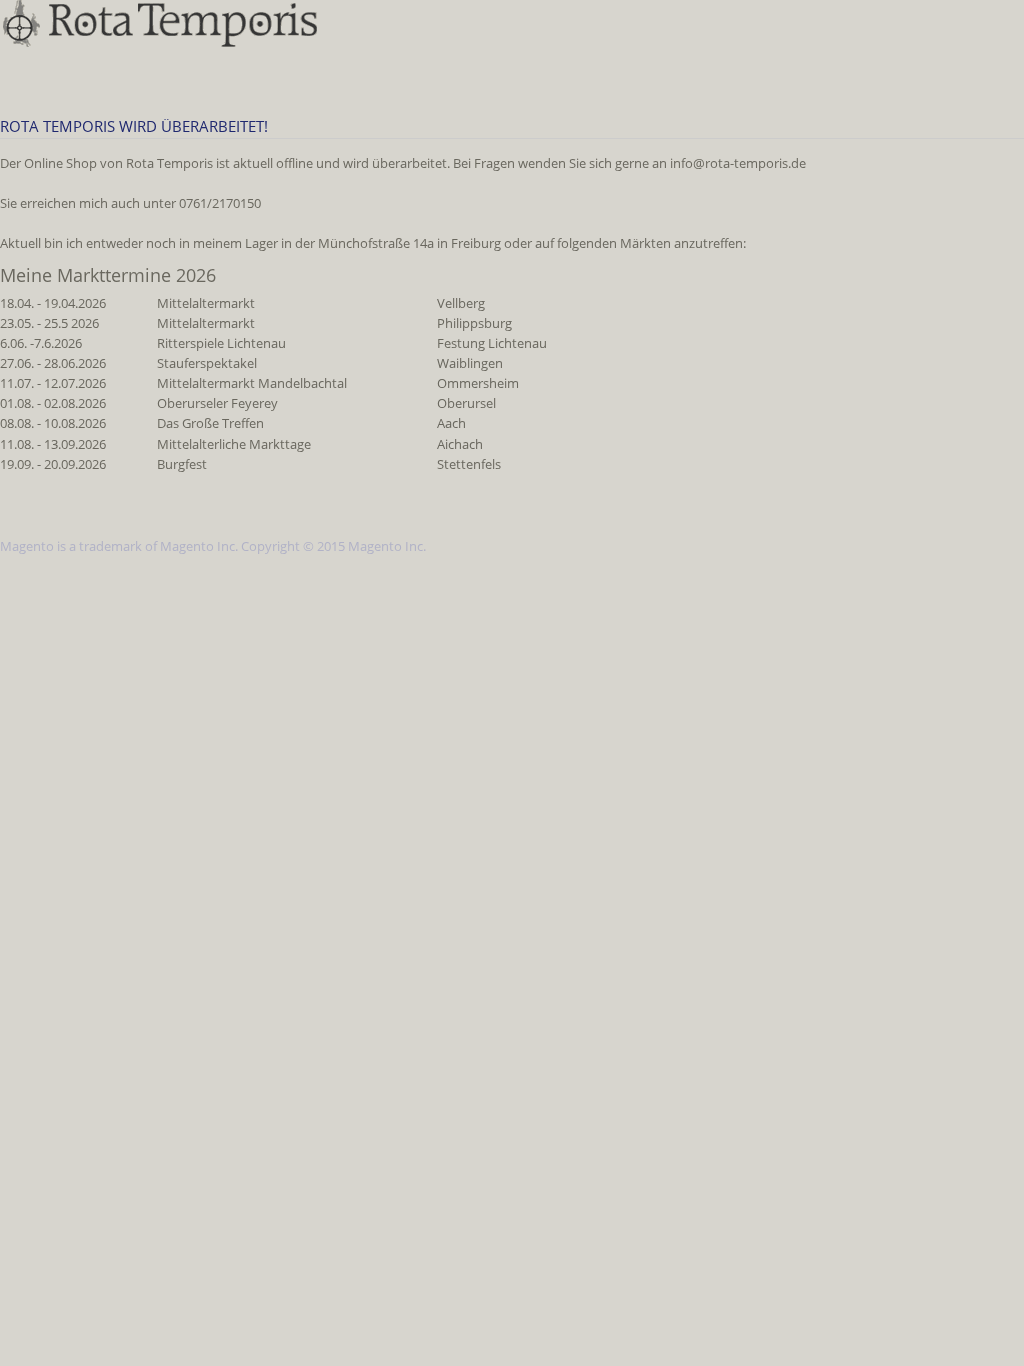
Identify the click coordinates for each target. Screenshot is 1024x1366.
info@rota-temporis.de (738, 164)
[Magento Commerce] (161, 23)
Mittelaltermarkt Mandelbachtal (252, 384)
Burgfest (182, 465)
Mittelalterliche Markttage (234, 445)
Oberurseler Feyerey (217, 404)
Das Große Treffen (210, 424)
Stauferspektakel (207, 364)
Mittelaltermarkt (206, 304)
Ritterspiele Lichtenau (221, 344)
